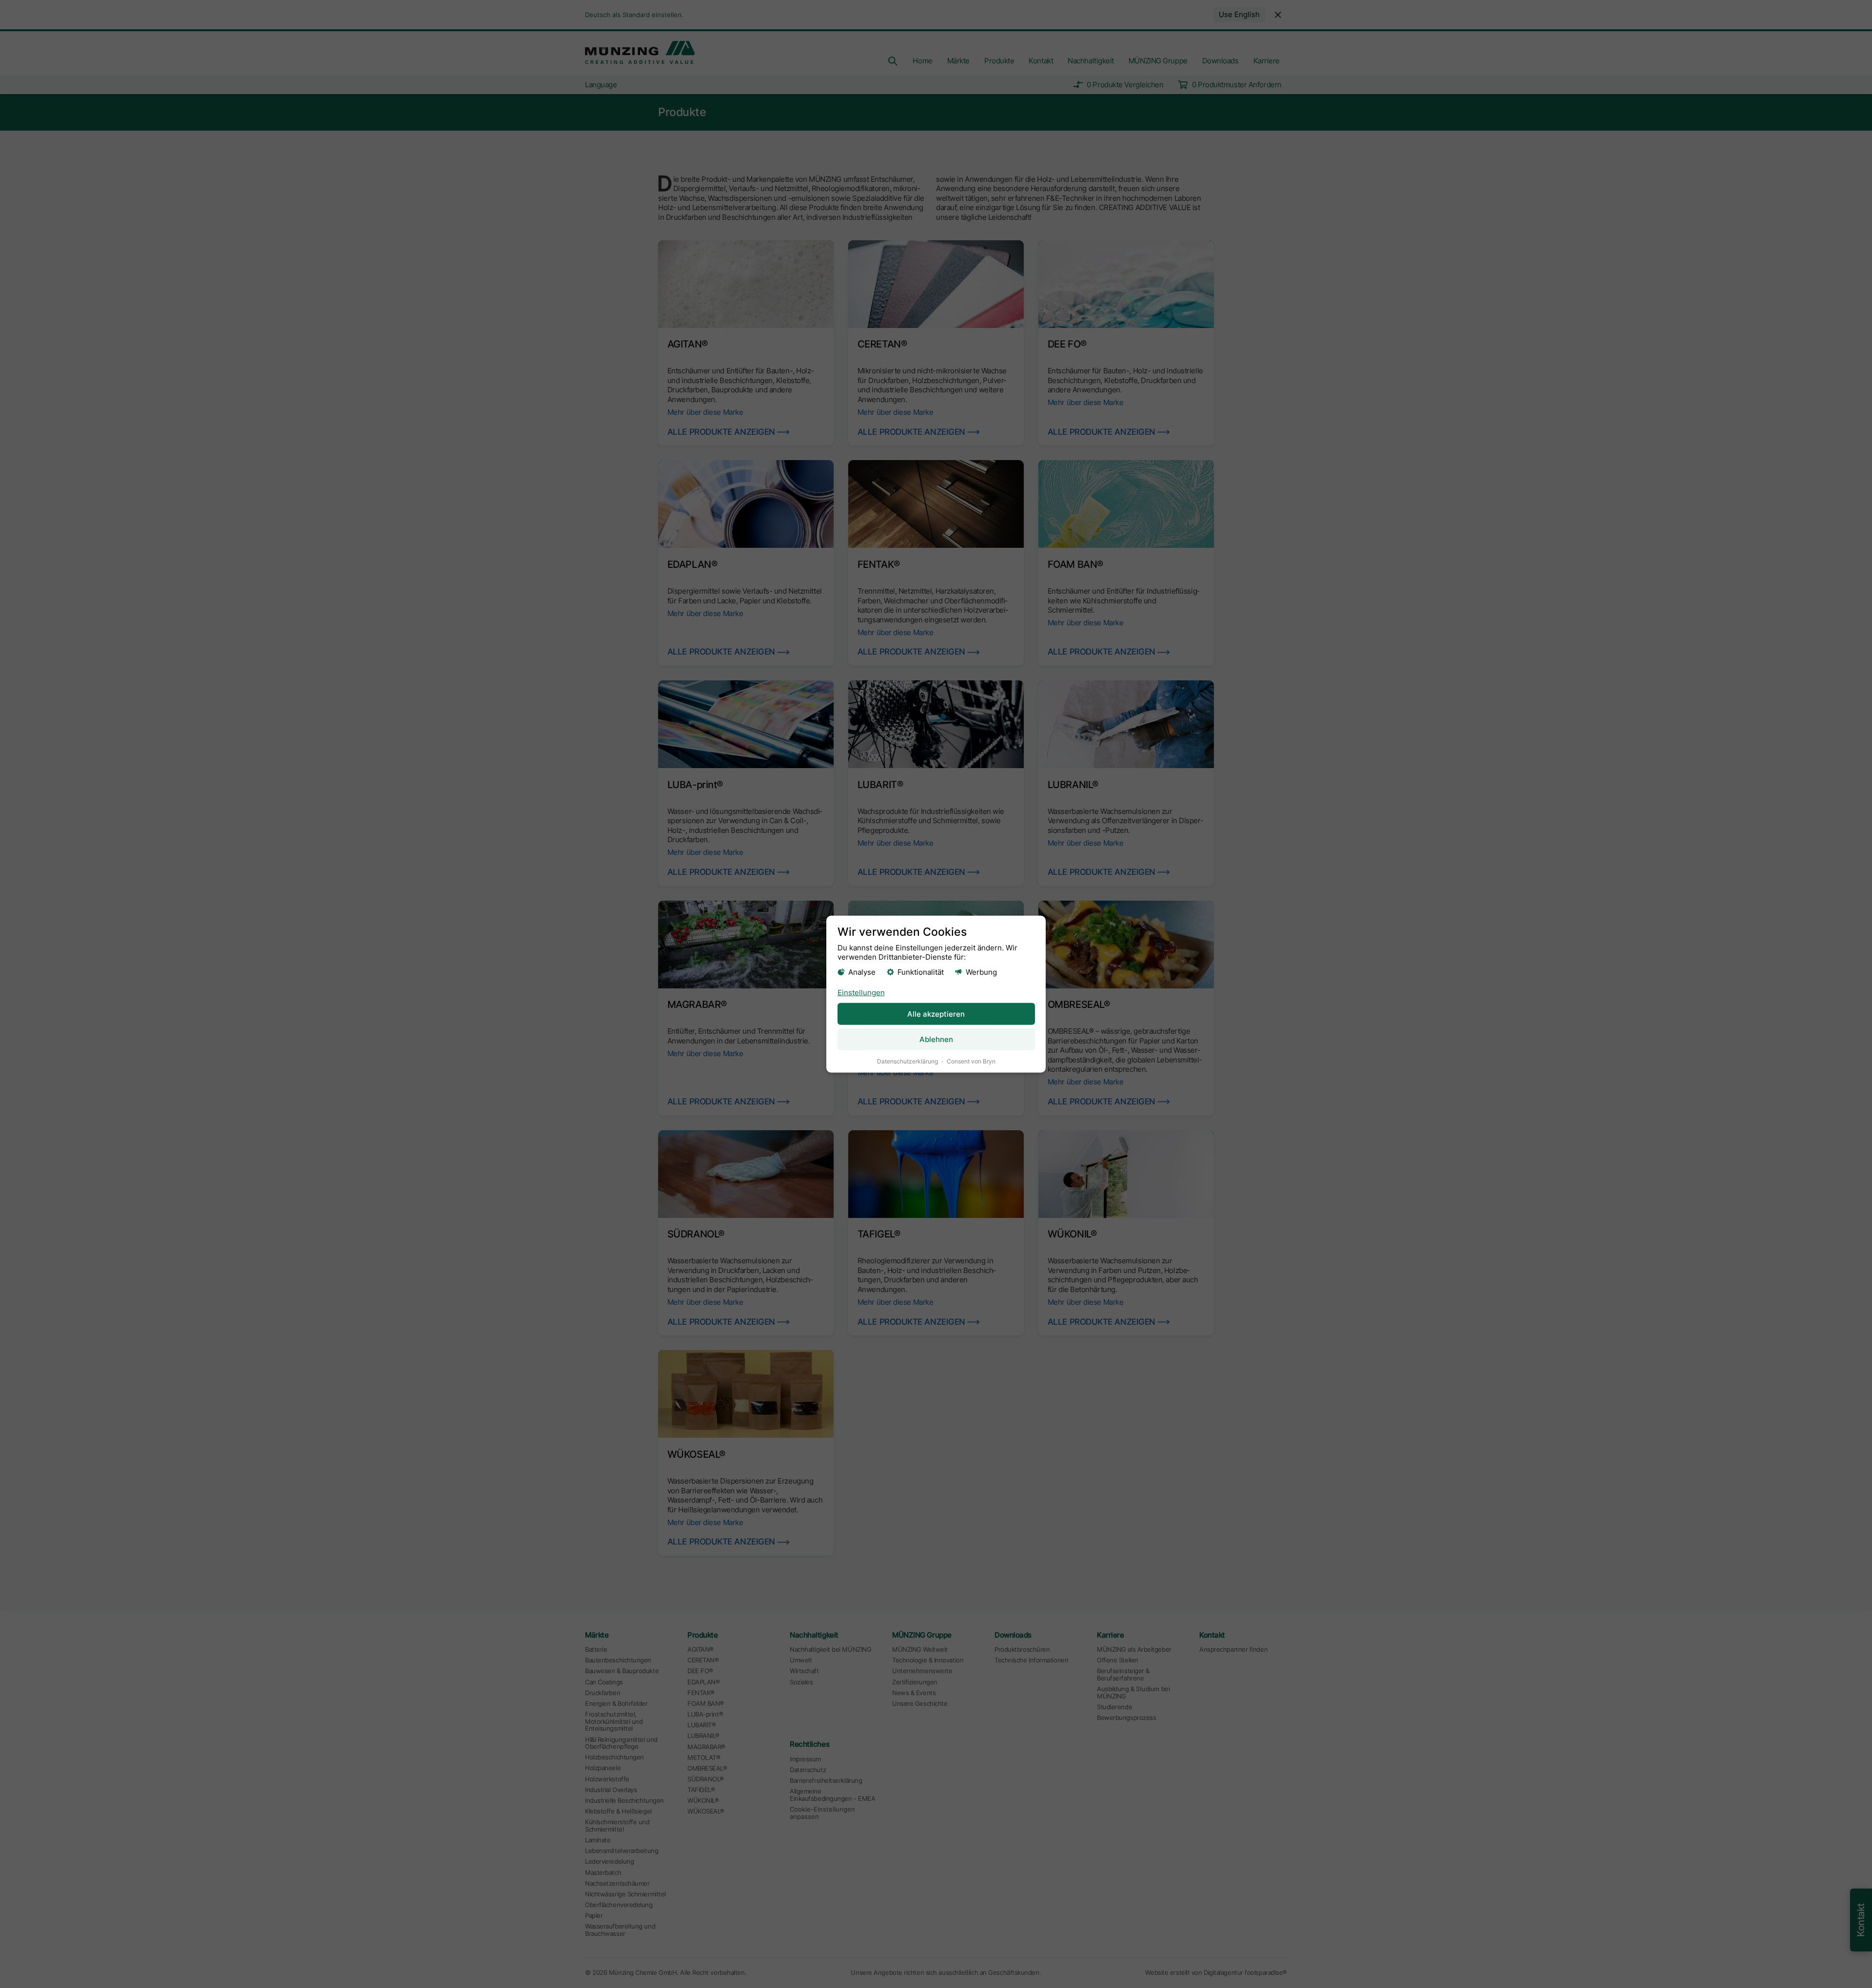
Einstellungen (861, 993)
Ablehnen (936, 1039)
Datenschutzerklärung (907, 1061)
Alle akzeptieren (936, 1014)
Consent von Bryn (971, 1061)
